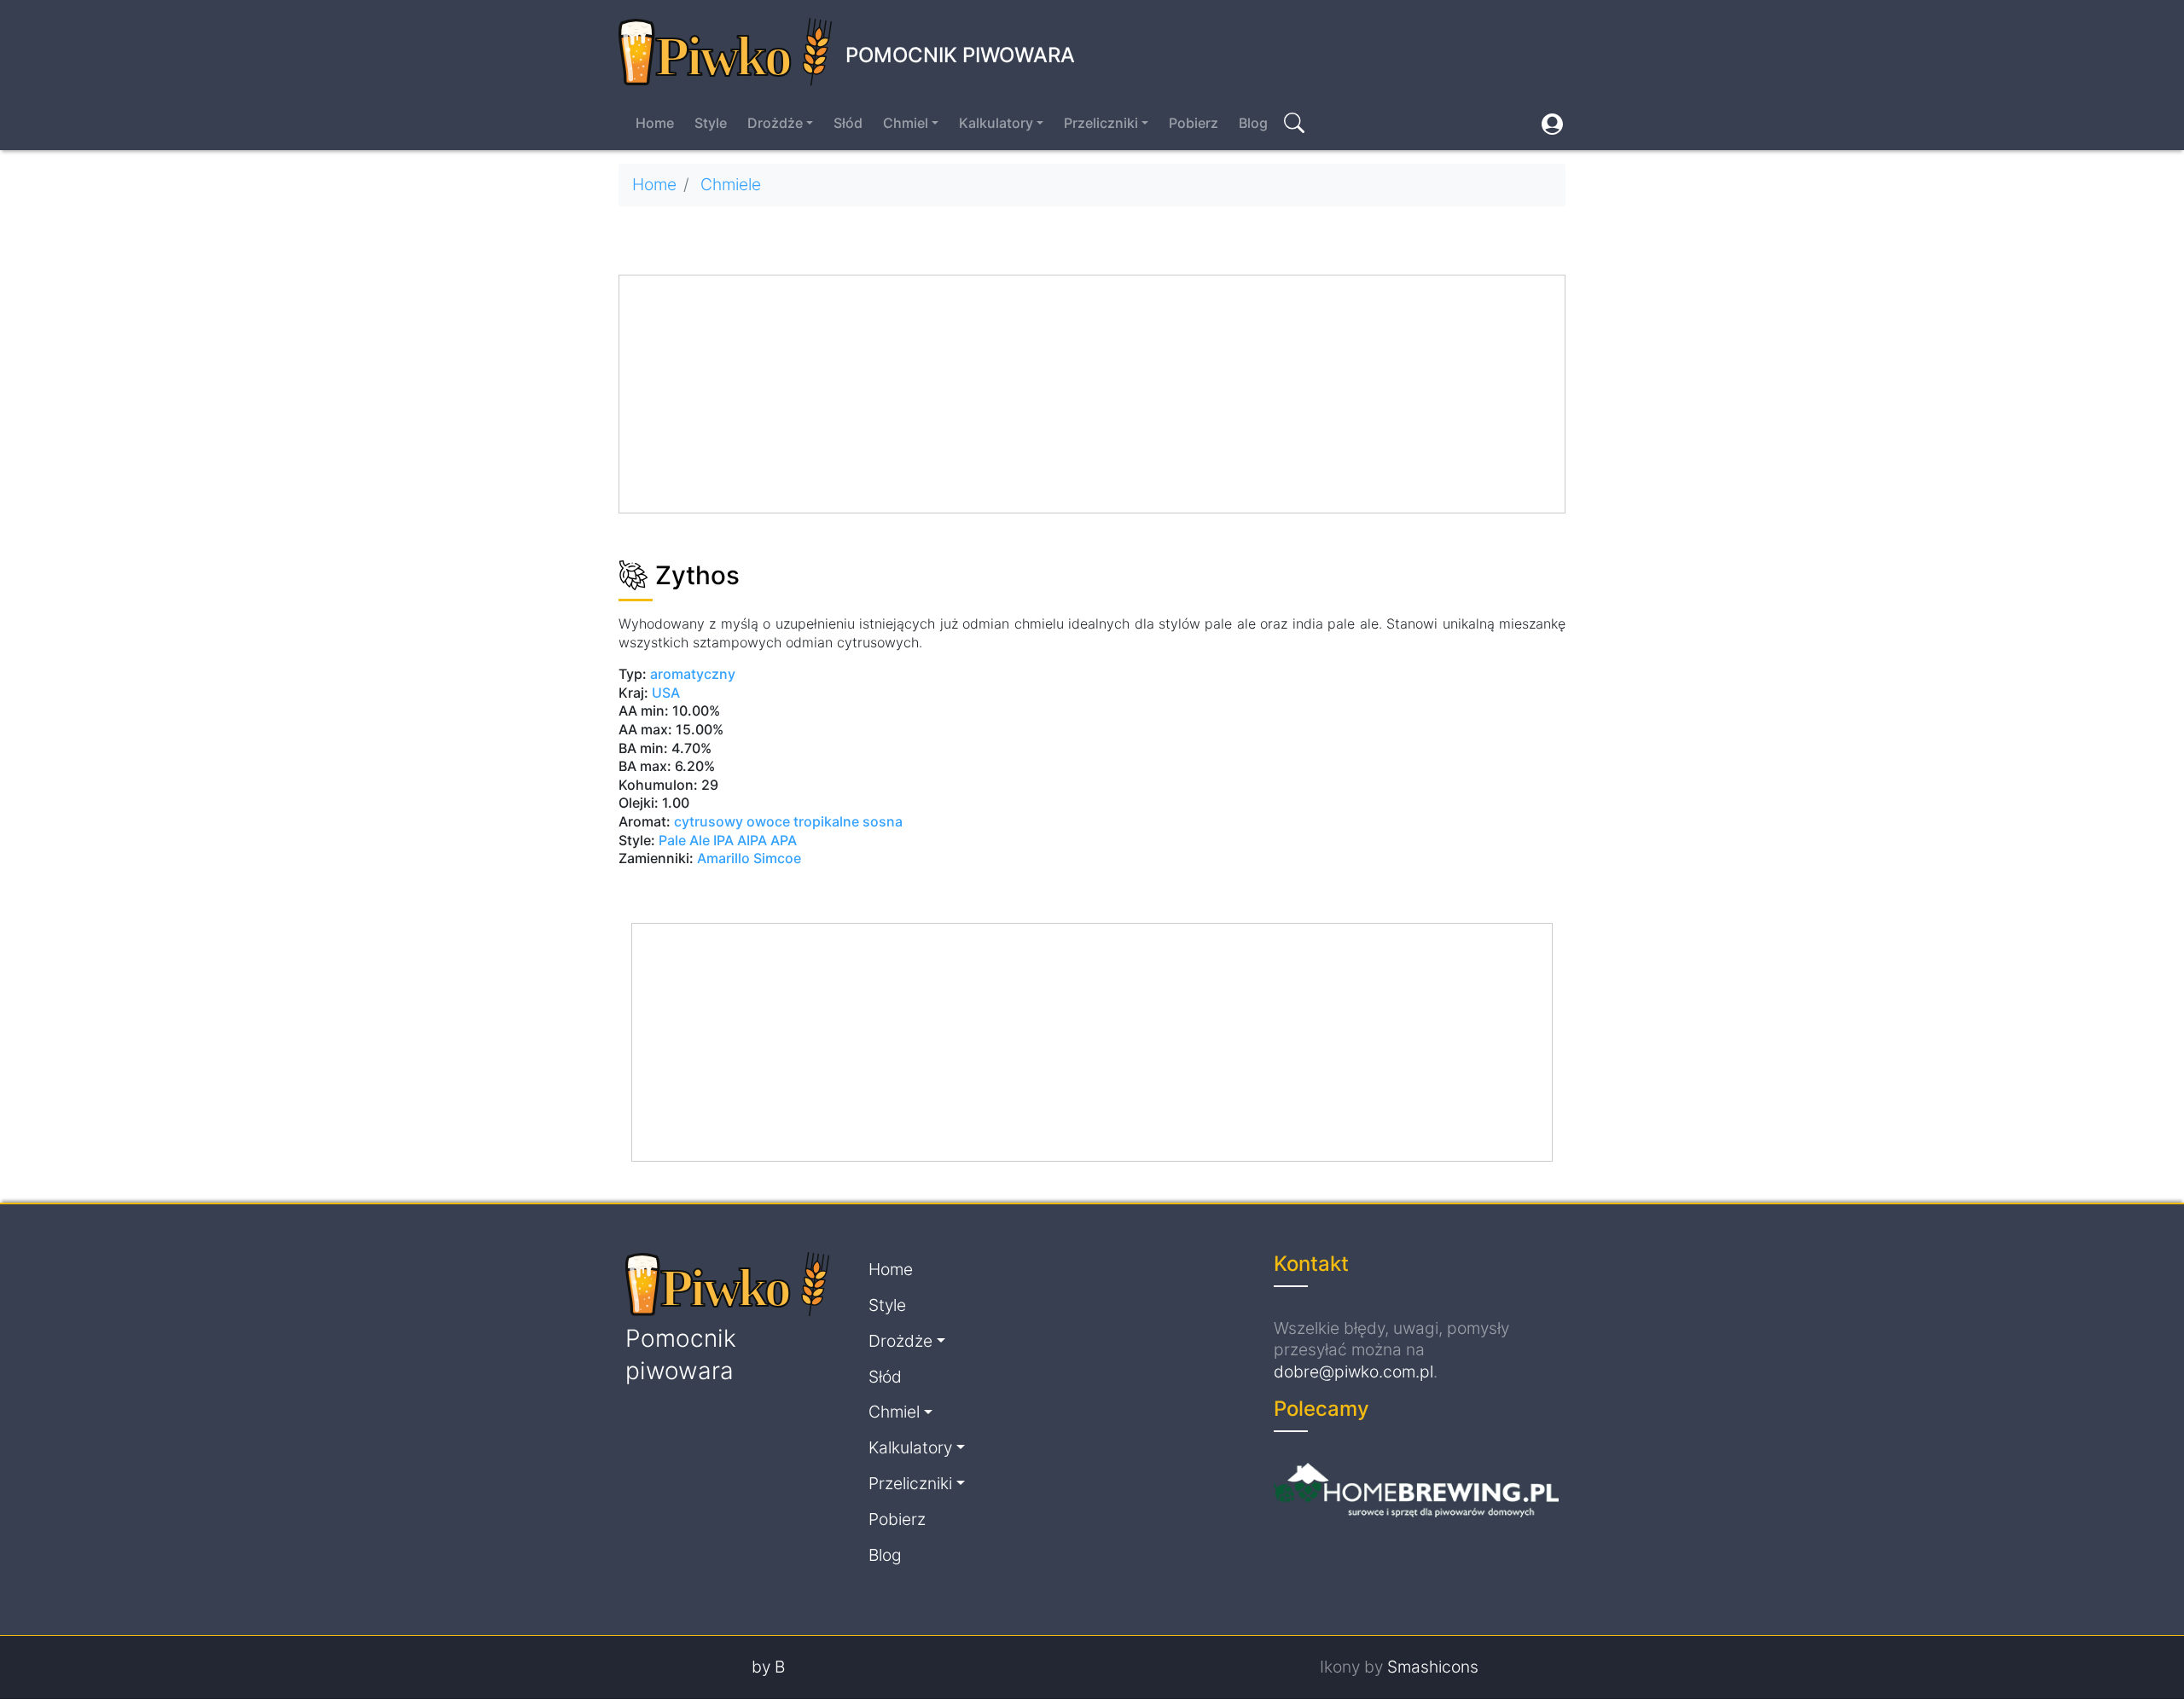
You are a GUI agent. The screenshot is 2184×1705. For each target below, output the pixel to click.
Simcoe (777, 858)
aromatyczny (693, 674)
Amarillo (725, 858)
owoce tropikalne (803, 821)
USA (666, 693)
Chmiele (731, 184)
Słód (848, 123)
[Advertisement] (1093, 395)
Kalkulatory (996, 123)
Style (711, 123)
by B (768, 1667)
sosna (883, 821)
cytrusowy (709, 821)
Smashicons (1433, 1667)
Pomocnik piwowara (960, 55)
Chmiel (906, 123)
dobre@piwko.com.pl (1353, 1372)
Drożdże (775, 123)
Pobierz (1194, 123)
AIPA (752, 840)
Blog (1253, 123)
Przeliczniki (1101, 123)
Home (655, 123)
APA (784, 840)
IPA (723, 840)
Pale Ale (684, 840)
